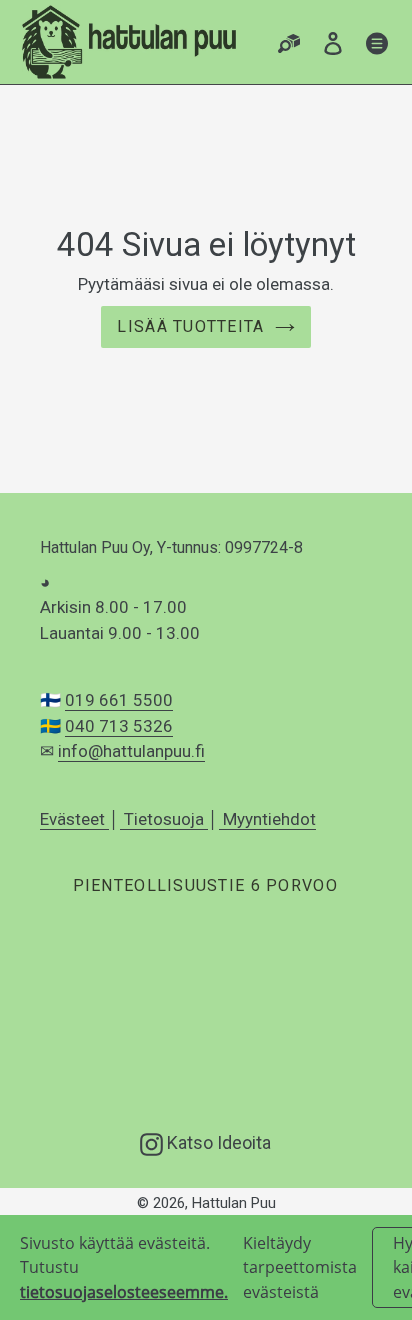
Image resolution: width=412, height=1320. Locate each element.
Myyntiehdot (267, 819)
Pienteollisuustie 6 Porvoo (205, 885)
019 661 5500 (119, 700)
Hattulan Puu (234, 1203)
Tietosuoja (164, 819)
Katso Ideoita (217, 1142)
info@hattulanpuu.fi (131, 751)
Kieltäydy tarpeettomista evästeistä (300, 1267)
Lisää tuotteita (190, 326)
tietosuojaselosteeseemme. (124, 1292)
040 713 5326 (119, 726)
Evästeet (74, 819)
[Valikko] (377, 42)
